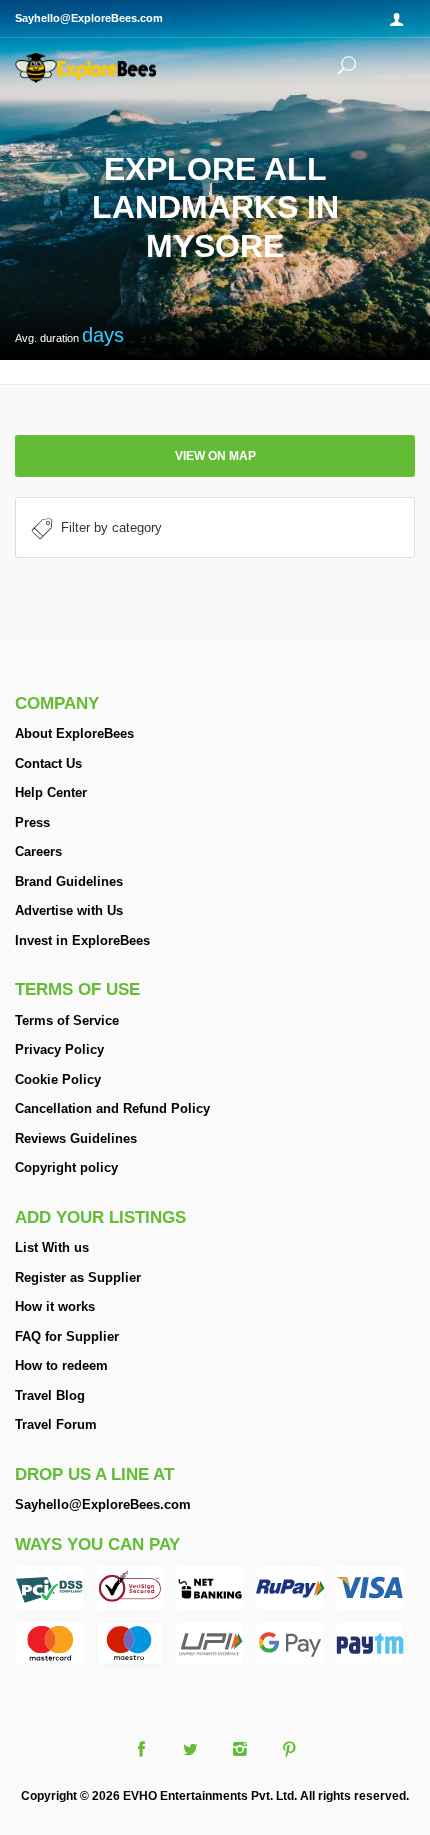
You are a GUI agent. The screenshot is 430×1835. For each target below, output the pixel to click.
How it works (55, 1306)
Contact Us (48, 763)
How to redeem (61, 1365)
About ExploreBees (74, 733)
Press (32, 822)
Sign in (400, 20)
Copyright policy (66, 1167)
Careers (38, 851)
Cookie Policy (58, 1079)
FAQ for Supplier (67, 1336)
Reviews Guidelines (76, 1138)
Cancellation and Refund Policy (112, 1108)
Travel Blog (50, 1395)
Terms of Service (67, 1020)
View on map (215, 456)
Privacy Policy (59, 1049)
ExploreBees (105, 68)
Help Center (51, 792)
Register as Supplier (78, 1277)
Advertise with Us (69, 910)
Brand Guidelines (69, 881)
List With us (52, 1247)
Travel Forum (56, 1424)
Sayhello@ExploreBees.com (103, 1504)
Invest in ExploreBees (82, 940)
